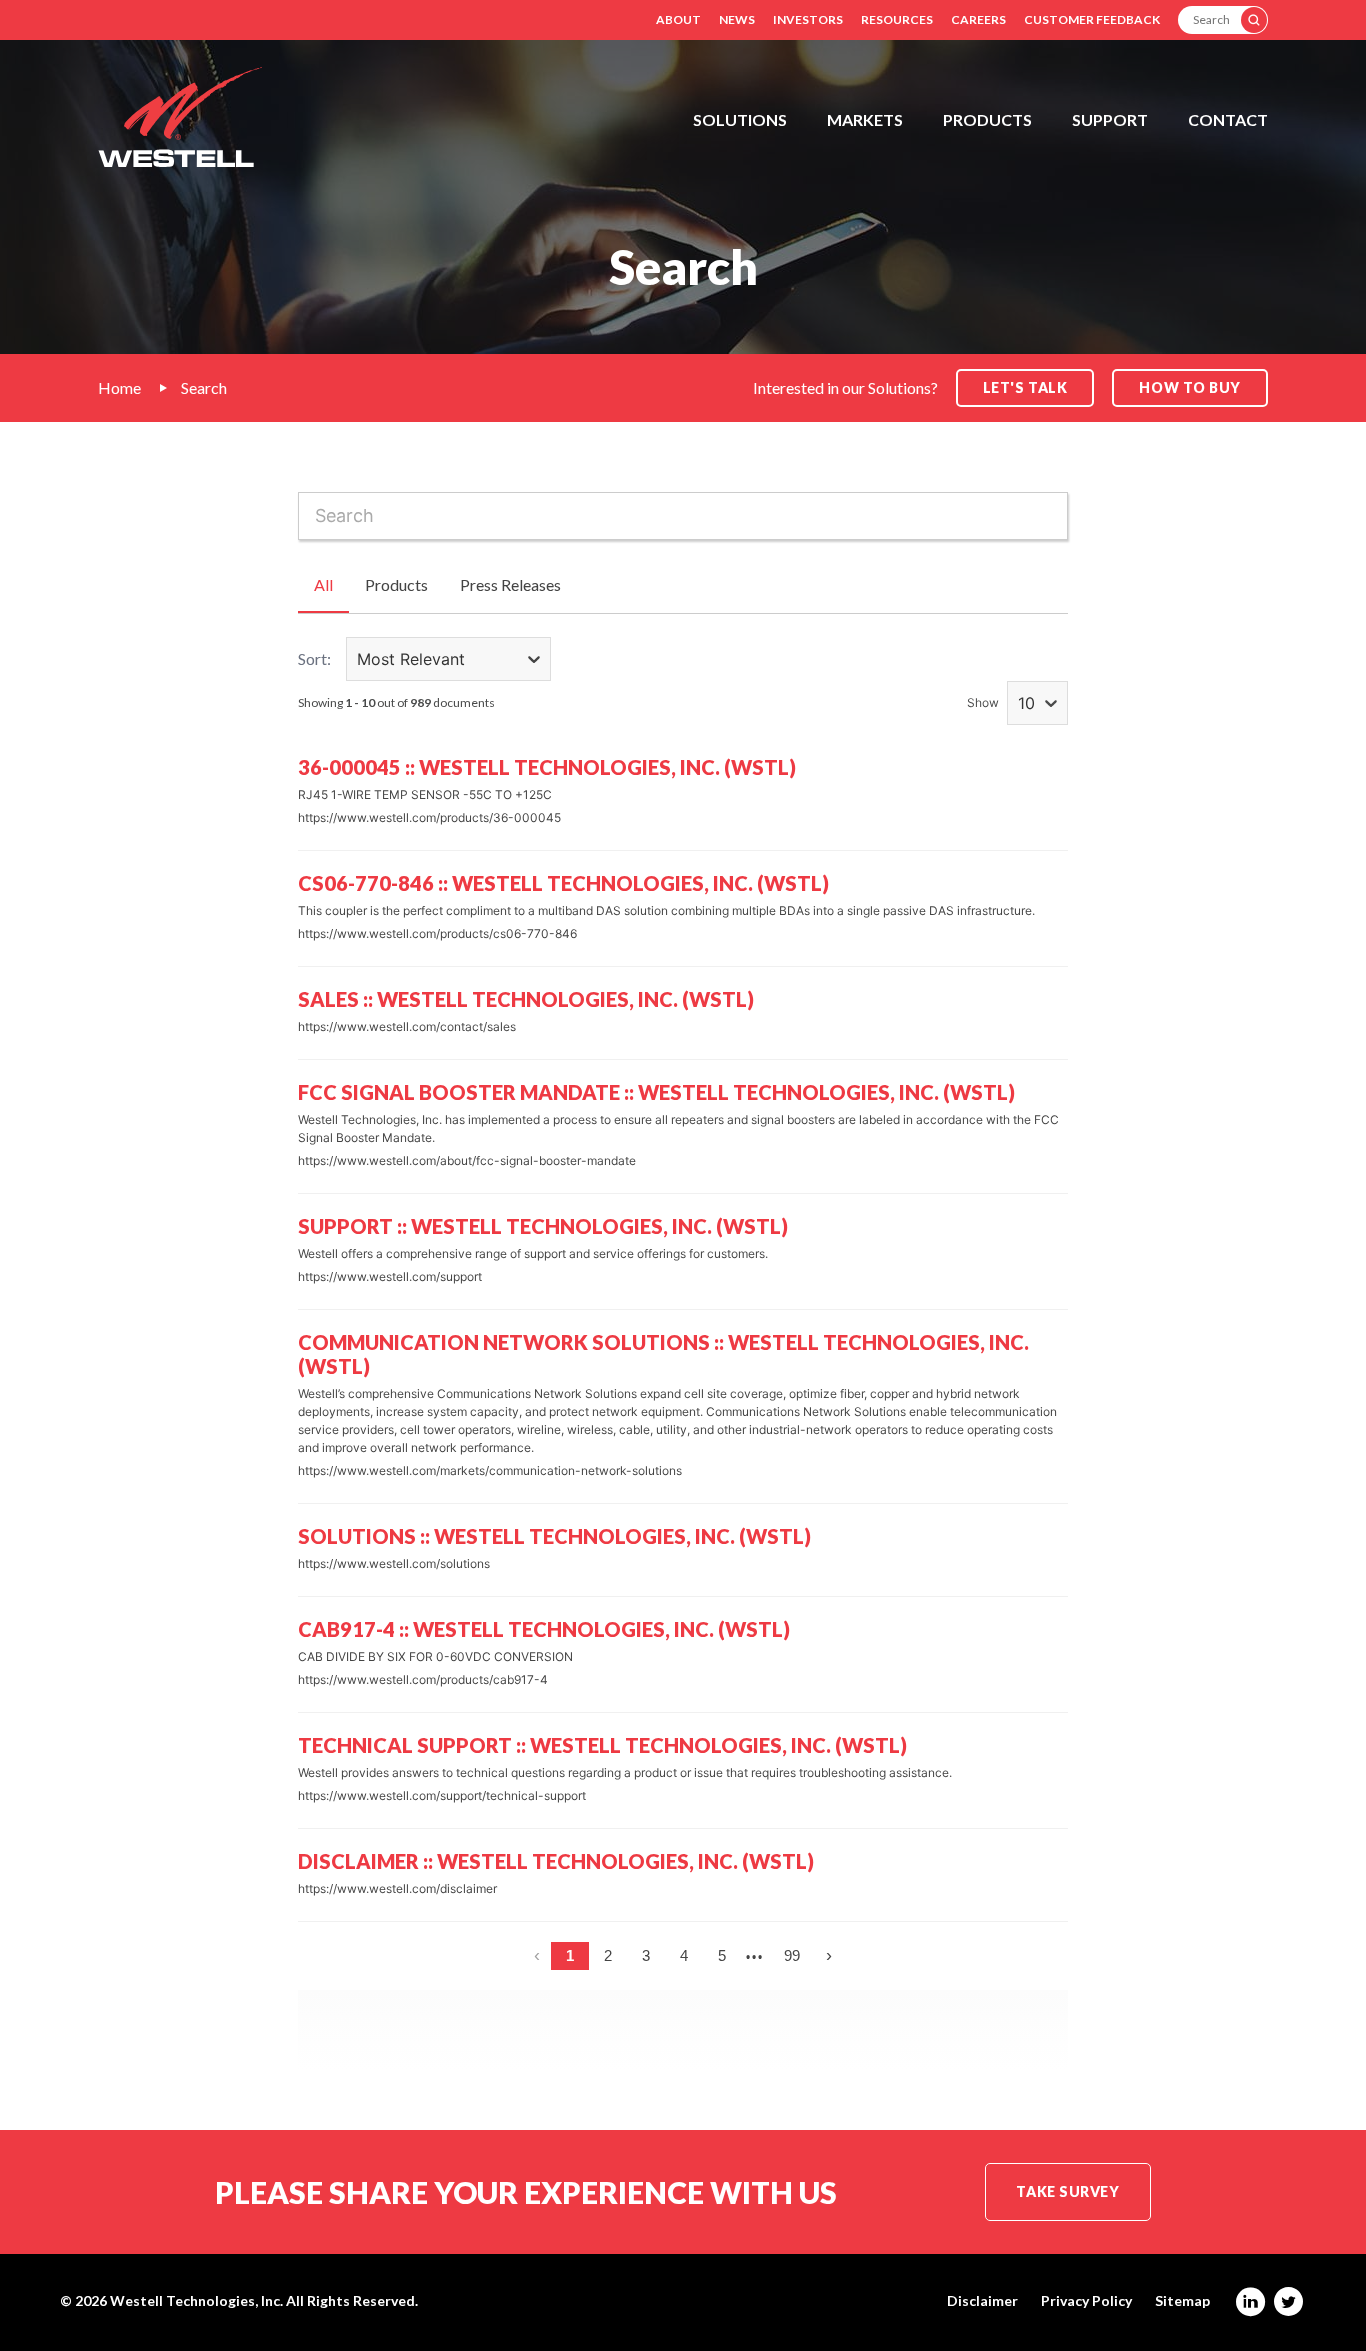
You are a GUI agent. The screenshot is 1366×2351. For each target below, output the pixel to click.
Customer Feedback (1092, 19)
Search (204, 387)
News (737, 19)
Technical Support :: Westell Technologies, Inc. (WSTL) (602, 1745)
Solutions (740, 119)
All (323, 584)
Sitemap (1182, 2301)
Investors (808, 19)
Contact (1228, 119)
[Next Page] (829, 1956)
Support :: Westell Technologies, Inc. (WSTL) (543, 1226)
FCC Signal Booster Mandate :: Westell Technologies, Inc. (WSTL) (656, 1092)
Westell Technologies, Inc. (196, 2300)
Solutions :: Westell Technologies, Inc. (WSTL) (554, 1536)
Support (1110, 119)
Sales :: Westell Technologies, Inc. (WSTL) (526, 999)
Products (987, 119)
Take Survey (1067, 2191)
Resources (897, 19)
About (678, 19)
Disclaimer (982, 2301)
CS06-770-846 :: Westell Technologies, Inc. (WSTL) (563, 883)
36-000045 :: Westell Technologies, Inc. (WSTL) (547, 767)
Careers (978, 19)
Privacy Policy (1086, 2301)
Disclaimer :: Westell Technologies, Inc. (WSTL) (556, 1861)
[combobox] (683, 516)
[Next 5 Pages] (755, 1956)
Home (119, 387)
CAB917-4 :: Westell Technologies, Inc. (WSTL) (544, 1629)
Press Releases (510, 584)
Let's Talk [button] (1025, 387)
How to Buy (1190, 387)
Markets (865, 119)
